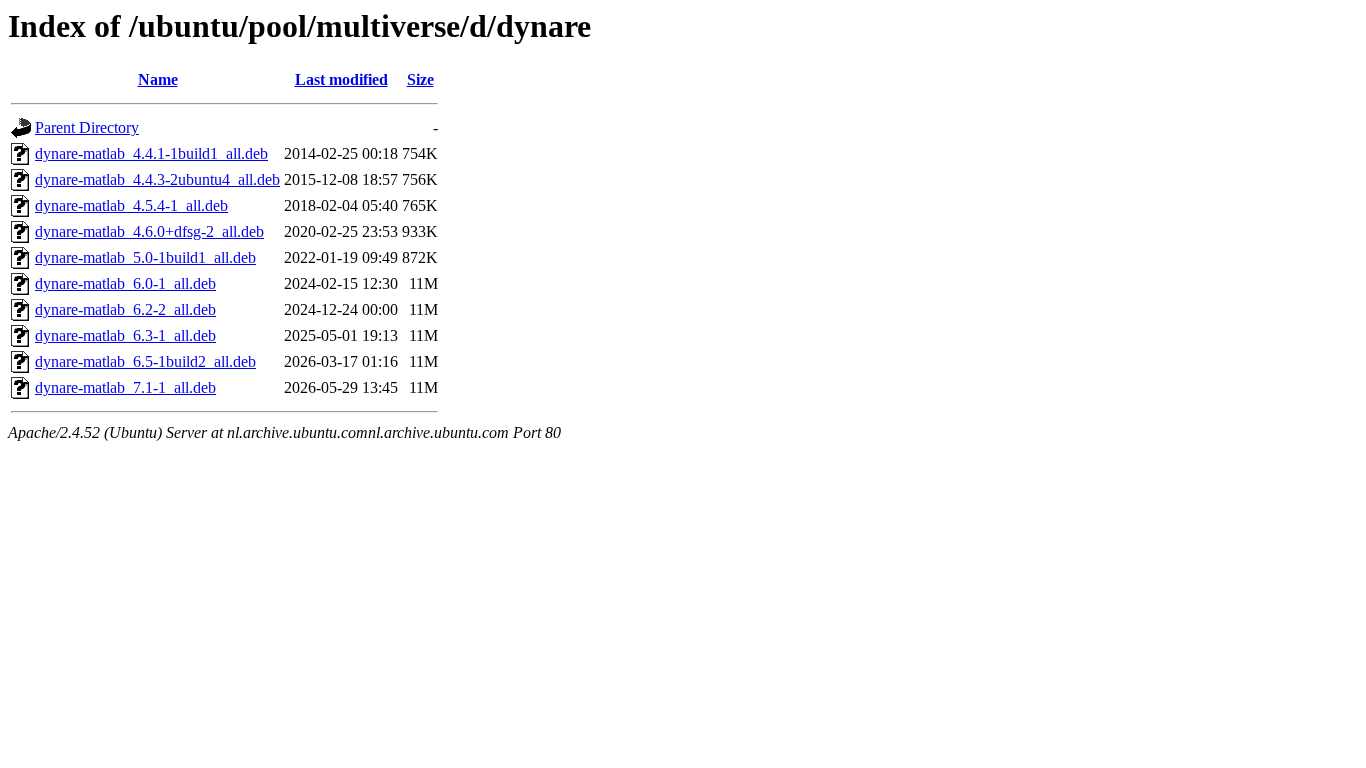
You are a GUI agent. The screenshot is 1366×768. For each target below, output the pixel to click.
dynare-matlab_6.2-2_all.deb (125, 309)
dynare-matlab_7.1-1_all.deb (125, 387)
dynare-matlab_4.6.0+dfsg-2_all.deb (149, 231)
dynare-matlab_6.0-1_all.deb (125, 283)
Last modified (341, 79)
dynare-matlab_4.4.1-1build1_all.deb (151, 153)
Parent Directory (87, 127)
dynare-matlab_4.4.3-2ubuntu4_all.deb (157, 179)
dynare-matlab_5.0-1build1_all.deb (145, 257)
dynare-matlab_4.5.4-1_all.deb (131, 205)
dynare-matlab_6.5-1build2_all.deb (145, 361)
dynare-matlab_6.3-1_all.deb (125, 335)
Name (158, 79)
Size (420, 79)
